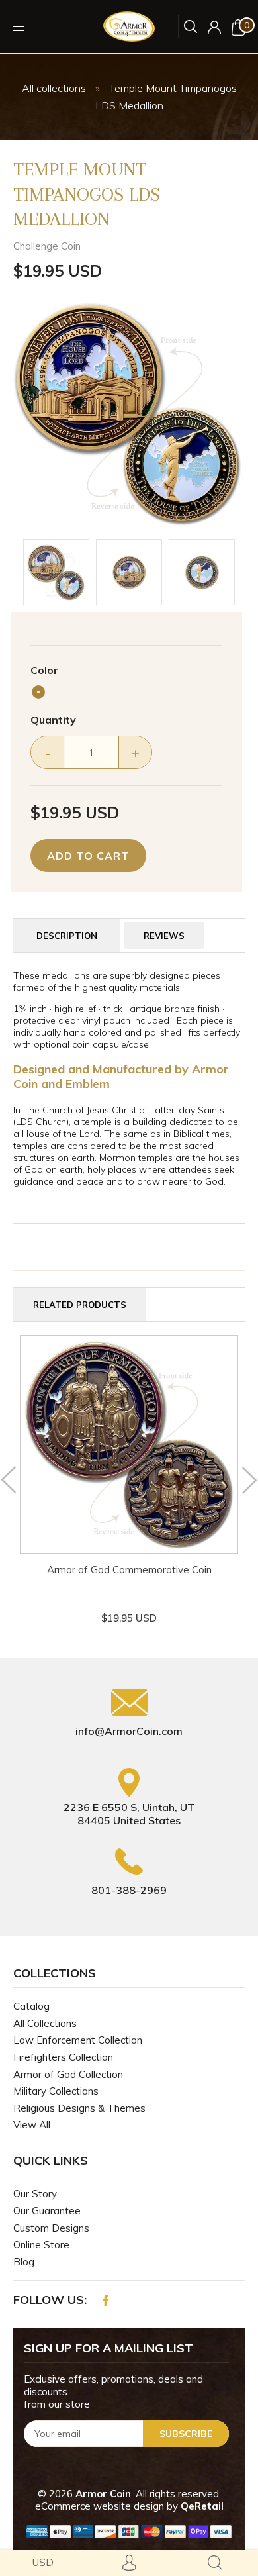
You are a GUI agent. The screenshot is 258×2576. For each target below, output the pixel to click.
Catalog (31, 2006)
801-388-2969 (129, 1890)
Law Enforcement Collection (78, 2040)
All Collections (45, 2023)
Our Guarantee (47, 2211)
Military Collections (56, 2091)
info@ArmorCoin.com (129, 1731)
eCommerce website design (101, 2506)
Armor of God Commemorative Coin (129, 1570)
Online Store (41, 2245)
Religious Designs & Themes (79, 2108)
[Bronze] (38, 692)
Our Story (35, 2194)
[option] (129, 413)
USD (43, 2562)
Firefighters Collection (63, 2057)
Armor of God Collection (68, 2074)
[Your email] (126, 2434)
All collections (54, 88)
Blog (24, 2262)
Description (67, 936)
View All (32, 2125)
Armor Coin (103, 2494)
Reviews (164, 936)
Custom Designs (51, 2228)
